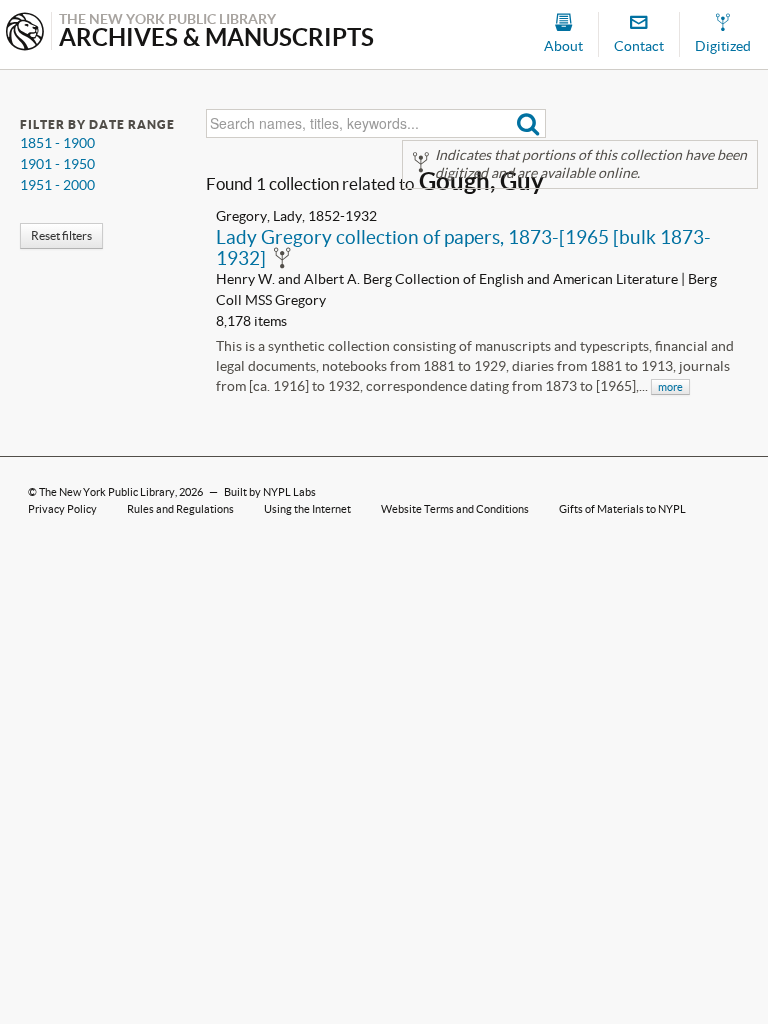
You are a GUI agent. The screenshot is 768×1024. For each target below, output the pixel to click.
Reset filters (61, 235)
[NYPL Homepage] (25, 33)
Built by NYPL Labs (270, 492)
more (670, 387)
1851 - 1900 (57, 143)
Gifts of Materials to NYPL (622, 509)
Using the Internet (307, 509)
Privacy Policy (62, 509)
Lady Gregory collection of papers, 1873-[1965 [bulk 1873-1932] (463, 247)
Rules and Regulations (180, 509)
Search (528, 123)
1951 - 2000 (57, 185)
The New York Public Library (107, 492)
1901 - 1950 (57, 164)
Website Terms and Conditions (455, 509)
